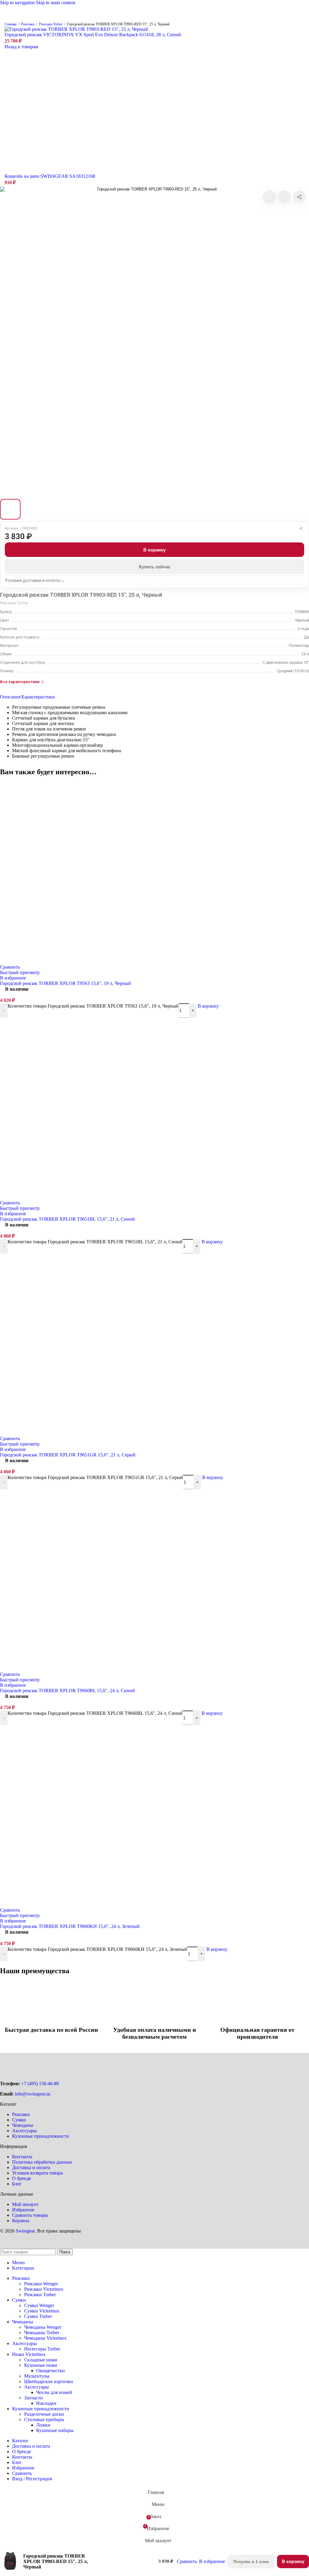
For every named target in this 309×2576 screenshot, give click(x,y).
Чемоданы (23, 2125)
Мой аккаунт (25, 2204)
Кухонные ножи (41, 2365)
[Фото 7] (148, 509)
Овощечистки (51, 2371)
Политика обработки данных (42, 2162)
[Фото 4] (79, 509)
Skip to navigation (18, 3)
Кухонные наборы (55, 2430)
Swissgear (25, 2231)
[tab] (10, 697)
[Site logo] (154, 22)
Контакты (22, 2157)
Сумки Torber (38, 2316)
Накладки (46, 2403)
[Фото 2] (33, 509)
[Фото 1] (10, 509)
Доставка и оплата (31, 2167)
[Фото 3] (56, 509)
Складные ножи (41, 2360)
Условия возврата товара (37, 2173)
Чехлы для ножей (54, 2392)
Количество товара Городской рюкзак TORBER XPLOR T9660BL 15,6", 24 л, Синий (95, 1713)
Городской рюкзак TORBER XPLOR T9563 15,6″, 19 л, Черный (65, 983)
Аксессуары (24, 2131)
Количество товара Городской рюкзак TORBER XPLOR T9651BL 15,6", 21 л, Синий (95, 1242)
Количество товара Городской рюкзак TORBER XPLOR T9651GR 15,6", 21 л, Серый (95, 1477)
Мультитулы (37, 2376)
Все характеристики (20, 682)
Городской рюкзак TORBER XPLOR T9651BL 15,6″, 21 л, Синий (67, 1219)
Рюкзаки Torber (51, 24)
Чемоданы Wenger (43, 2327)
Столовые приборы (44, 2419)
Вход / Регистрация (32, 2479)
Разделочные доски (44, 2414)
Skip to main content (56, 3)
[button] (208, 1006)
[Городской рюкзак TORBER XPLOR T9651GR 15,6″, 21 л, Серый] (94, 1432)
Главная (11, 24)
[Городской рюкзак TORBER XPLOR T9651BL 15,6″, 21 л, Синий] (94, 1196)
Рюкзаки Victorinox (44, 2289)
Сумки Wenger (39, 2305)
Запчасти (33, 2398)
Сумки (19, 2120)
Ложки (43, 2425)
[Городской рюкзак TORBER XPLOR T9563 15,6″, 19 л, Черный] (94, 960)
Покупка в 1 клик (251, 2562)
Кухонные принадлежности (41, 2136)
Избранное (23, 2210)
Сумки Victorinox (42, 2311)
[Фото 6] (125, 509)
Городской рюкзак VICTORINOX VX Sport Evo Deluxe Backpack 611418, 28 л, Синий (93, 35)
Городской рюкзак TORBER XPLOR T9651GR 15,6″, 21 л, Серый (68, 1455)
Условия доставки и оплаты (33, 580)
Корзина (21, 2221)
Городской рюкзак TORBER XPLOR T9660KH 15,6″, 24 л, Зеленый (70, 1926)
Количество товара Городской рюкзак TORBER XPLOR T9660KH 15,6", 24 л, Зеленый (97, 1949)
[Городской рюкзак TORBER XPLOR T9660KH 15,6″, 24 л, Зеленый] (94, 1903)
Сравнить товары (30, 2215)
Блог (17, 2184)
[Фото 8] (171, 509)
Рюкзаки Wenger (41, 2284)
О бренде (22, 2178)
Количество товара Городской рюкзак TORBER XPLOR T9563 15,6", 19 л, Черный (93, 1006)
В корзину (154, 550)
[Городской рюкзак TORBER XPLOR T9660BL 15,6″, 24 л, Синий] (94, 1667)
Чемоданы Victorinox (45, 2338)
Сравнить (22, 2473)
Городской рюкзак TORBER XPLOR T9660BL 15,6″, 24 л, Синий (67, 1691)
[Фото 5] (102, 509)
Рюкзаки (28, 24)
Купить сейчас (155, 567)
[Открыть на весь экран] (154, 341)
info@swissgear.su (33, 2094)
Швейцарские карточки (49, 2381)
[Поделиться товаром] (299, 197)
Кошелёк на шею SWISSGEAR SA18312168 (50, 176)
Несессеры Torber (42, 2349)
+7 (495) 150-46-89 (40, 2084)
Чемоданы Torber (42, 2333)
